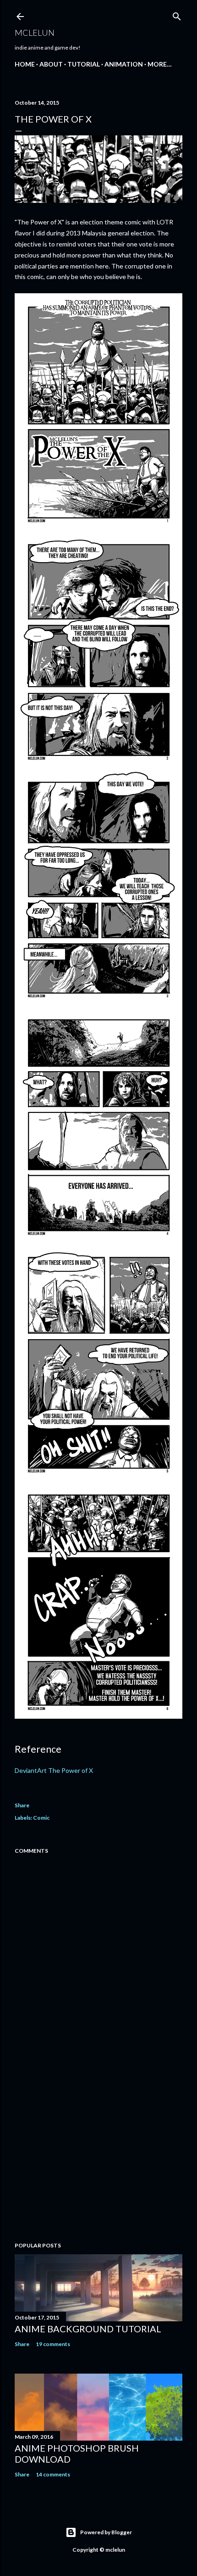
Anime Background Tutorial (88, 2329)
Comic (41, 1818)
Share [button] (22, 1805)
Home (25, 64)
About (51, 64)
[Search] (177, 14)
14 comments (53, 2474)
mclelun (35, 33)
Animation (124, 64)
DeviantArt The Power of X (54, 1770)
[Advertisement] (98, 2155)
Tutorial (84, 64)
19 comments (53, 2344)
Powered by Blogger (106, 2532)
